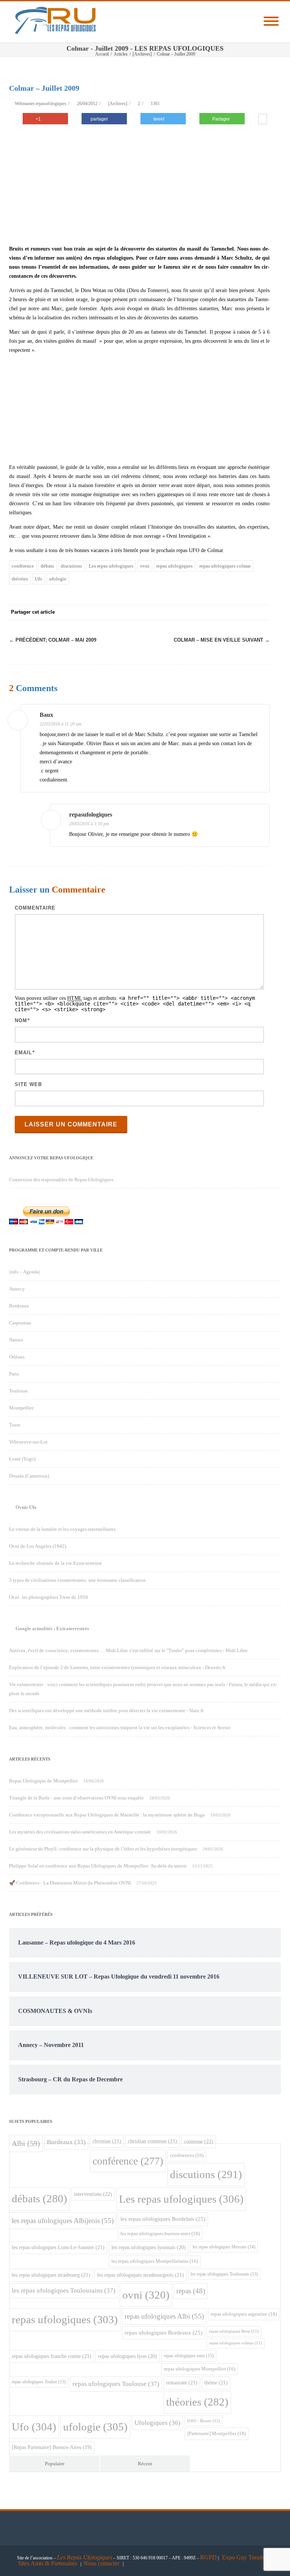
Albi (26, 2143)
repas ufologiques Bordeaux (164, 2333)
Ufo (39, 579)
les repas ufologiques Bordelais (163, 2219)
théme (216, 2383)
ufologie (58, 579)
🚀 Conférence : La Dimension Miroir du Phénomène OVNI (70, 1883)
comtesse (199, 2141)
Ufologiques (157, 2423)
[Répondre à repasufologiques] (259, 816)
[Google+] (217, 613)
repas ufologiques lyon (128, 2356)
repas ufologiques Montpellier (200, 2369)
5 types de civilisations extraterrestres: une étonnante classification (77, 1580)
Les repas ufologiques (111, 566)
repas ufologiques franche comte (52, 2356)
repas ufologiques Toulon (39, 2382)
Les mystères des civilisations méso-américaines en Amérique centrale (80, 1832)
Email (23, 1053)
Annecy (17, 1289)
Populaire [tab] (55, 2464)
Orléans (17, 1357)
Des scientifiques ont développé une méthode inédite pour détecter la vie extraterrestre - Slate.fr (106, 1710)
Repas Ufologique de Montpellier (43, 1781)
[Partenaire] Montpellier (217, 2433)
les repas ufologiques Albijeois (63, 2221)
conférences (187, 2155)
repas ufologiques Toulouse (116, 2384)
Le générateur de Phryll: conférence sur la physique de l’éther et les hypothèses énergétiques (103, 1849)
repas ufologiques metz (189, 2356)
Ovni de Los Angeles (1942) (38, 1546)
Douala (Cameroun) (29, 1476)
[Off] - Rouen (204, 2421)
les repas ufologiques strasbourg (51, 2275)
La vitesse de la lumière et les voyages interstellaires (62, 1529)
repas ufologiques (174, 566)
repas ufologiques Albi (164, 2316)
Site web (28, 1084)
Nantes (16, 1340)
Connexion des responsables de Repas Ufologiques (61, 1180)
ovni (145, 566)
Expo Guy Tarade (244, 2557)
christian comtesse (153, 2141)
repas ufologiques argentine (244, 2314)
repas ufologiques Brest (234, 2331)
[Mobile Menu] (271, 22)
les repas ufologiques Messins (224, 2247)
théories (20, 579)
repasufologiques (91, 815)
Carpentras (20, 1323)
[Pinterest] (202, 613)
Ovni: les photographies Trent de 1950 (49, 1597)
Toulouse (19, 1391)
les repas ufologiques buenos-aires (160, 2233)
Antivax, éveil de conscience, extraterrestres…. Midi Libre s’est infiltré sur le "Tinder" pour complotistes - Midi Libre (128, 1650)
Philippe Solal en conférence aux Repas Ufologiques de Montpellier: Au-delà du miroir (98, 1866)
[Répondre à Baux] (259, 716)
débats (47, 566)
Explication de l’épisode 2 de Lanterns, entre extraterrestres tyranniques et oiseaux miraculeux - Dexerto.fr (117, 1667)
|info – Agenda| (25, 1272)
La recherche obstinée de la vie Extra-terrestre (56, 1563)
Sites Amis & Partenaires (48, 2563)
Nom (21, 1020)
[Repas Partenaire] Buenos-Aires (52, 2447)
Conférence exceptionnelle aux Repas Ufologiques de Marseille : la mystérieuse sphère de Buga (107, 1815)
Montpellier (21, 1408)
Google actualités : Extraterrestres (52, 1628)
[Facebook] (171, 613)
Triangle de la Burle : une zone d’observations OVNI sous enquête (76, 1798)
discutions (71, 566)
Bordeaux (19, 1306)
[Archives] (118, 104)
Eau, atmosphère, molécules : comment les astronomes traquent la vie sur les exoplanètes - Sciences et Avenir (120, 1727)
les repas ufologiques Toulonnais (224, 2274)
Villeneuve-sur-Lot (28, 1442)
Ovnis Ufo (26, 1507)
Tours (15, 1425)
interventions (93, 2194)
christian (107, 2141)
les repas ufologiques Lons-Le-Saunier (58, 2247)
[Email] (262, 613)
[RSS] (247, 613)
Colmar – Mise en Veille (222, 640)
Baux (46, 715)
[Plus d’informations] (263, 120)
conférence (23, 566)
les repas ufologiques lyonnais (149, 2247)
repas (191, 2291)
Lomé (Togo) (22, 1459)
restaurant (182, 2383)
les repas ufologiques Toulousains (64, 2291)
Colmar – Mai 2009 (53, 640)
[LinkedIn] (232, 613)
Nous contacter (101, 2563)
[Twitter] (187, 613)
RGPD (208, 2557)
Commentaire (35, 908)
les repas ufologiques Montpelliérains (155, 2261)
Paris (14, 1374)
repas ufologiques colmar (225, 566)
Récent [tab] (145, 2464)
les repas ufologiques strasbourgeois (140, 2275)
